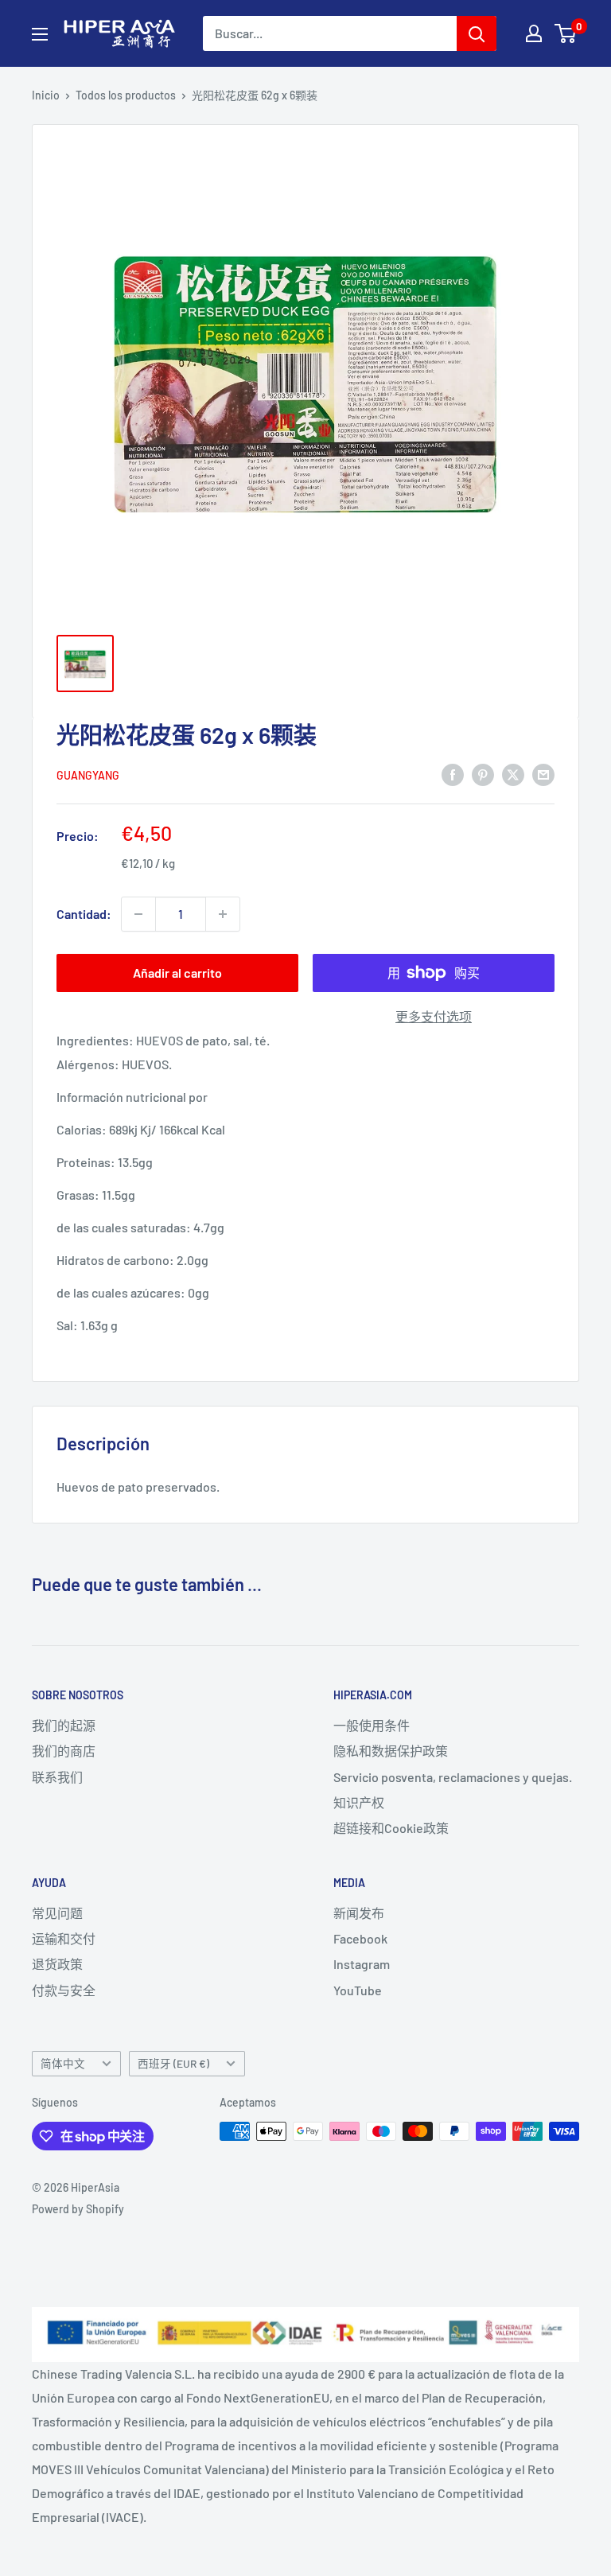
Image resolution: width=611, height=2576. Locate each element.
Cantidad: (84, 914)
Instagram (362, 1964)
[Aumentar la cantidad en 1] (223, 914)
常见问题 (57, 1913)
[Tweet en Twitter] (513, 774)
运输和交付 (64, 1938)
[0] (566, 33)
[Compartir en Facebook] (453, 774)
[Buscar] (477, 33)
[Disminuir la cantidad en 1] (138, 914)
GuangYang (88, 775)
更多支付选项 (434, 1016)
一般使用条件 (372, 1725)
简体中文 (63, 2063)
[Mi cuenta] (534, 33)
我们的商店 (64, 1751)
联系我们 (57, 1777)
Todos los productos (126, 95)
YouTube (358, 1990)
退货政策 (57, 1964)
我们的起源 (64, 1725)
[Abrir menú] (40, 34)
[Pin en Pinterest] (483, 774)
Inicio (46, 95)
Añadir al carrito (177, 973)
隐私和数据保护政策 (391, 1751)
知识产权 (359, 1802)
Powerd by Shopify (78, 2209)
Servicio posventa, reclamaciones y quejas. (453, 1777)
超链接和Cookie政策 (391, 1828)
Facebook (360, 1938)
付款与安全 (64, 1990)
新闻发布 (359, 1913)
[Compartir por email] (543, 774)
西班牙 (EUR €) (173, 2063)
